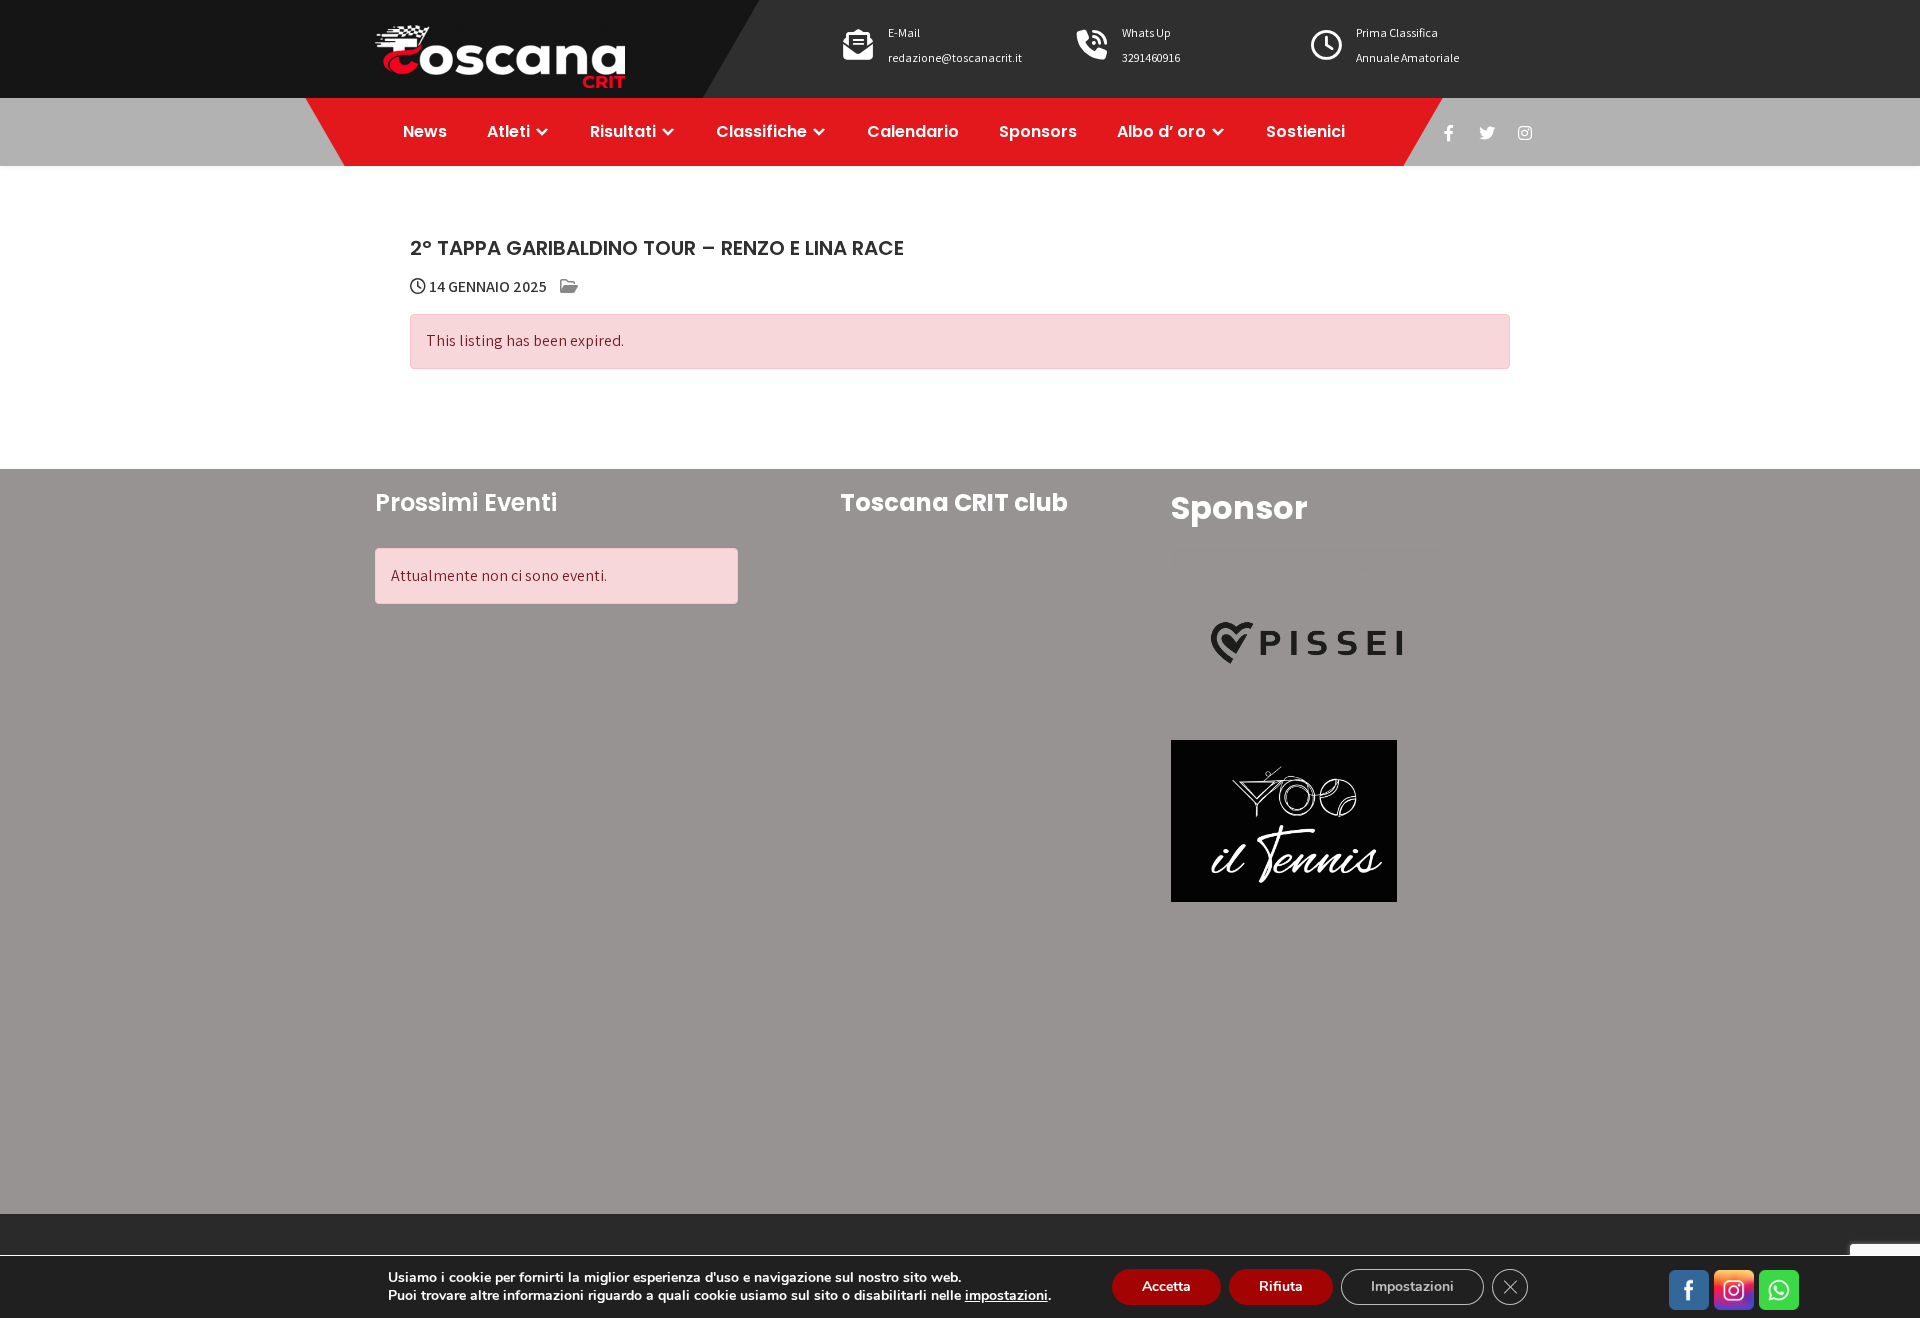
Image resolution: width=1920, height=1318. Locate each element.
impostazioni (1006, 1296)
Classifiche (761, 131)
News (425, 131)
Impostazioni (1412, 1286)
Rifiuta (1281, 1286)
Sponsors (1038, 131)
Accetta (1166, 1286)
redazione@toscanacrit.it (955, 57)
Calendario (913, 131)
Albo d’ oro (1161, 131)
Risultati (623, 131)
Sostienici (1305, 131)
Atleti (508, 131)
